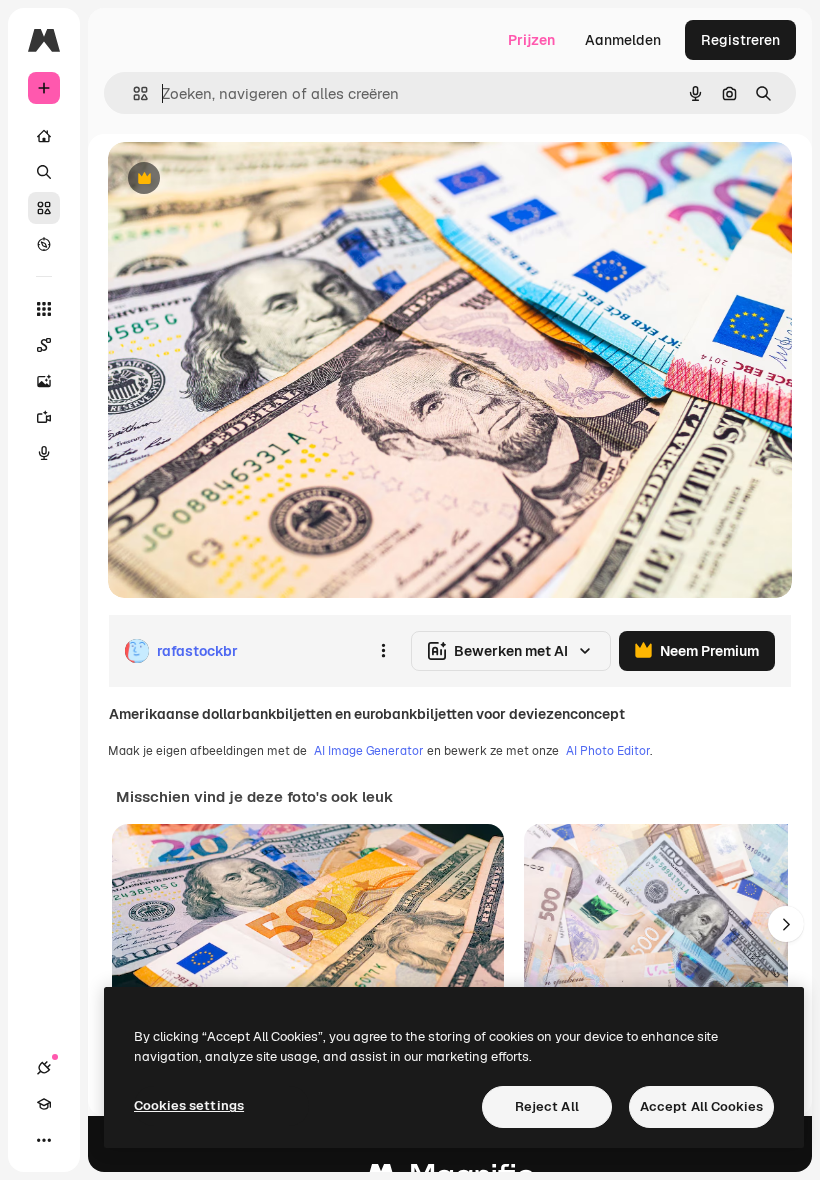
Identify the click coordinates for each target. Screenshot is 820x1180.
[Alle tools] (44, 309)
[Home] (44, 136)
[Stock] (44, 208)
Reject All (547, 1106)
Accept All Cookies (701, 1106)
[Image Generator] (44, 381)
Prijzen (531, 40)
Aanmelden (623, 40)
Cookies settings (189, 1105)
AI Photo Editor (608, 751)
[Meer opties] (383, 651)
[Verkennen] (44, 244)
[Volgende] (786, 924)
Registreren (740, 40)
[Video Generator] (44, 417)
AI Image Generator (369, 751)
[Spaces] (44, 345)
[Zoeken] (44, 172)
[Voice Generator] (44, 453)
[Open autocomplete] (132, 93)
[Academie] (44, 1104)
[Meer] (44, 1140)
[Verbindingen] (44, 1068)
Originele (239, 179)
